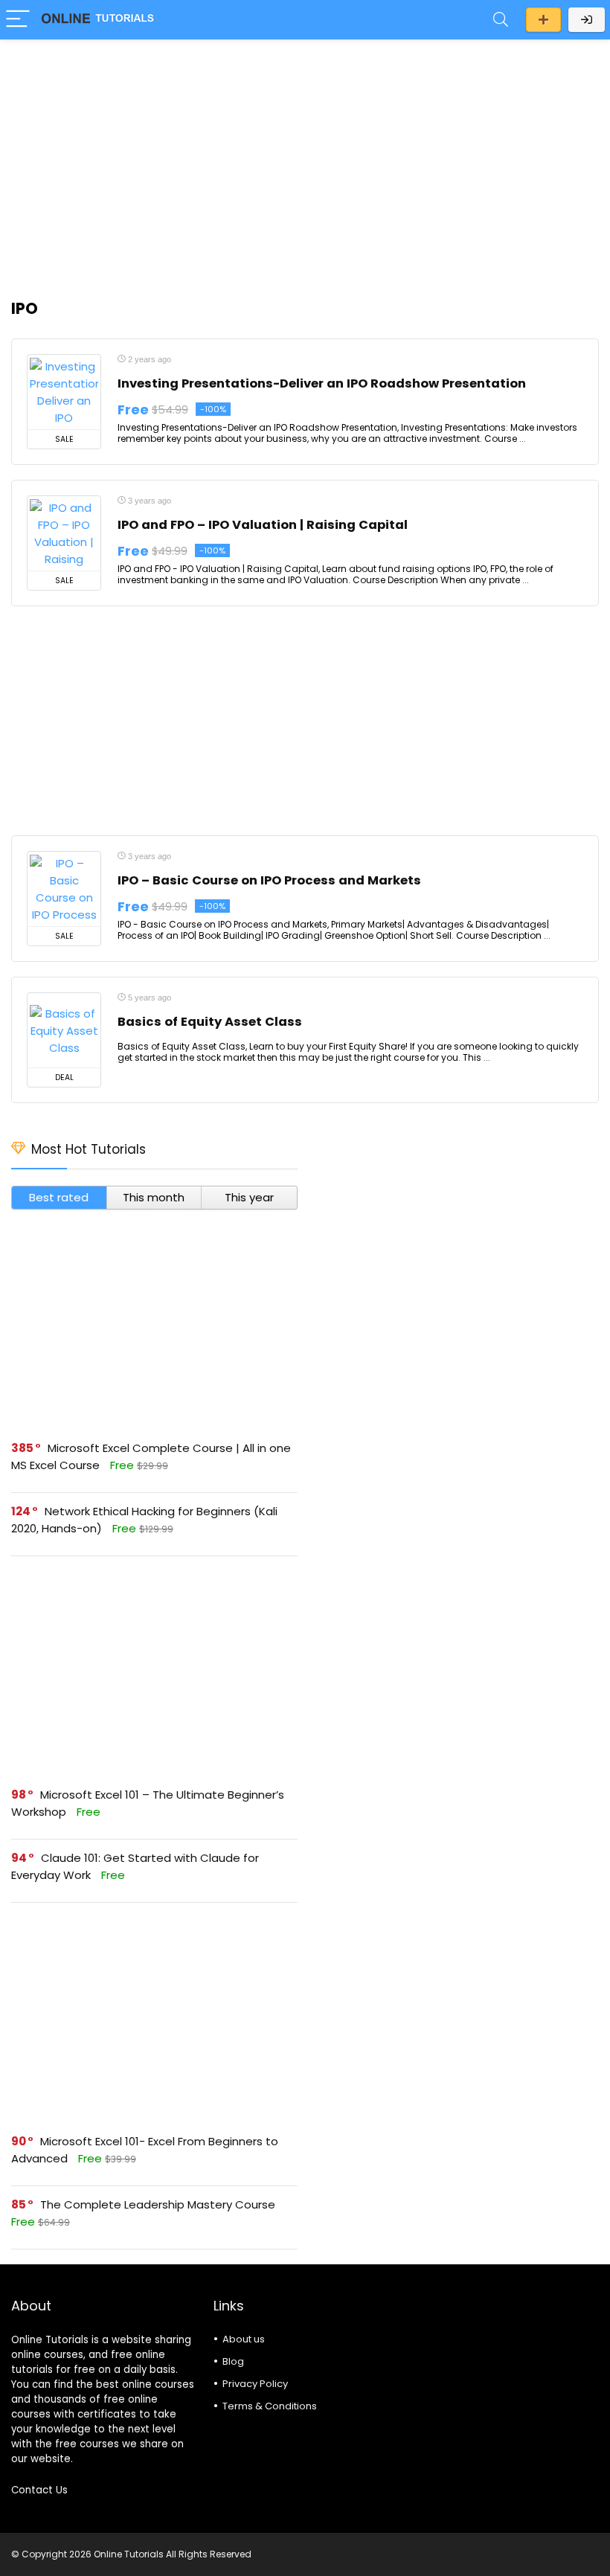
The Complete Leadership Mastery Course (158, 2204)
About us (244, 2339)
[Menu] (18, 20)
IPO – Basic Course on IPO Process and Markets (269, 880)
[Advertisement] (305, 161)
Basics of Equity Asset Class (210, 1022)
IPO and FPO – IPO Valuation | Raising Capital (263, 525)
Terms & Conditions (270, 2406)
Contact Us (39, 2490)
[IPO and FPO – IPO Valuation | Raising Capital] (64, 533)
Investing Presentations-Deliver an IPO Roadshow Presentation (322, 383)
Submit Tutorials (543, 20)
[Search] (501, 20)
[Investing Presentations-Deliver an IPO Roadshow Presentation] (64, 392)
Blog (233, 2361)
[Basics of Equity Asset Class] (64, 1030)
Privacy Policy (255, 2384)
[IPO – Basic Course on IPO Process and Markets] (64, 889)
